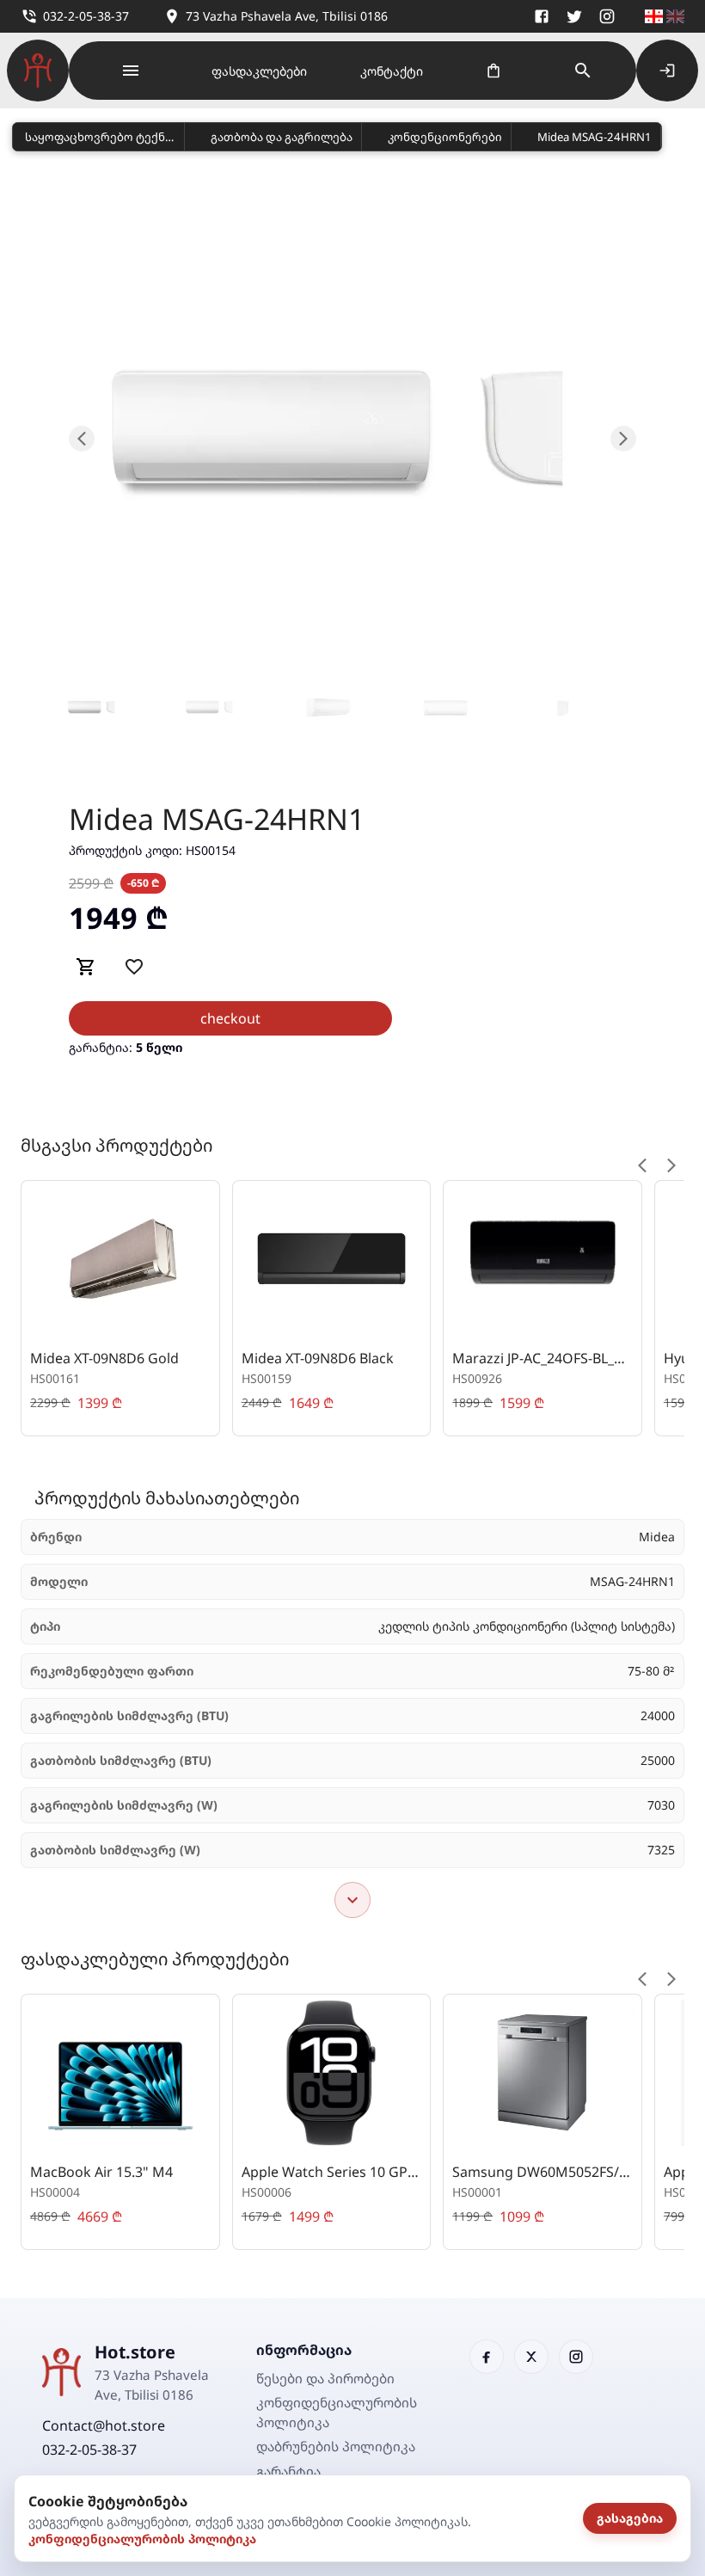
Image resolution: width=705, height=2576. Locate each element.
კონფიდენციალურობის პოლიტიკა (142, 2539)
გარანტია (288, 2471)
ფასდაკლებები (259, 71)
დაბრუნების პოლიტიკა (336, 2446)
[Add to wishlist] (134, 967)
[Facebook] (542, 16)
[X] (574, 16)
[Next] (671, 1165)
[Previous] (642, 1165)
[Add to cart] (86, 967)
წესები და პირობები (325, 2378)
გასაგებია (630, 2518)
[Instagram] (607, 16)
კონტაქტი (392, 71)
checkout (230, 1018)
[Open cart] (493, 71)
